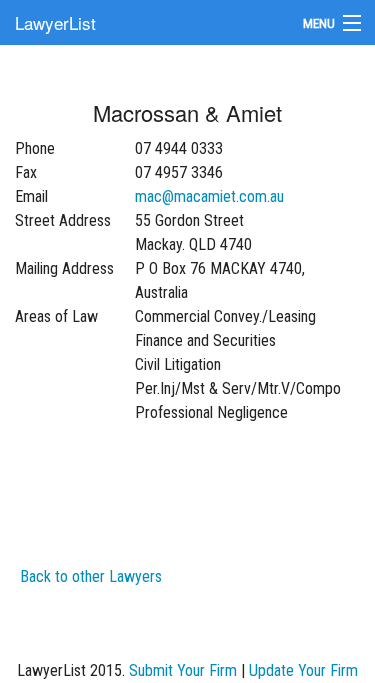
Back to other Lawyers (91, 576)
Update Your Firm (303, 670)
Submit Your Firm (183, 670)
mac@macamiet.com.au (209, 196)
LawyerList (55, 22)
